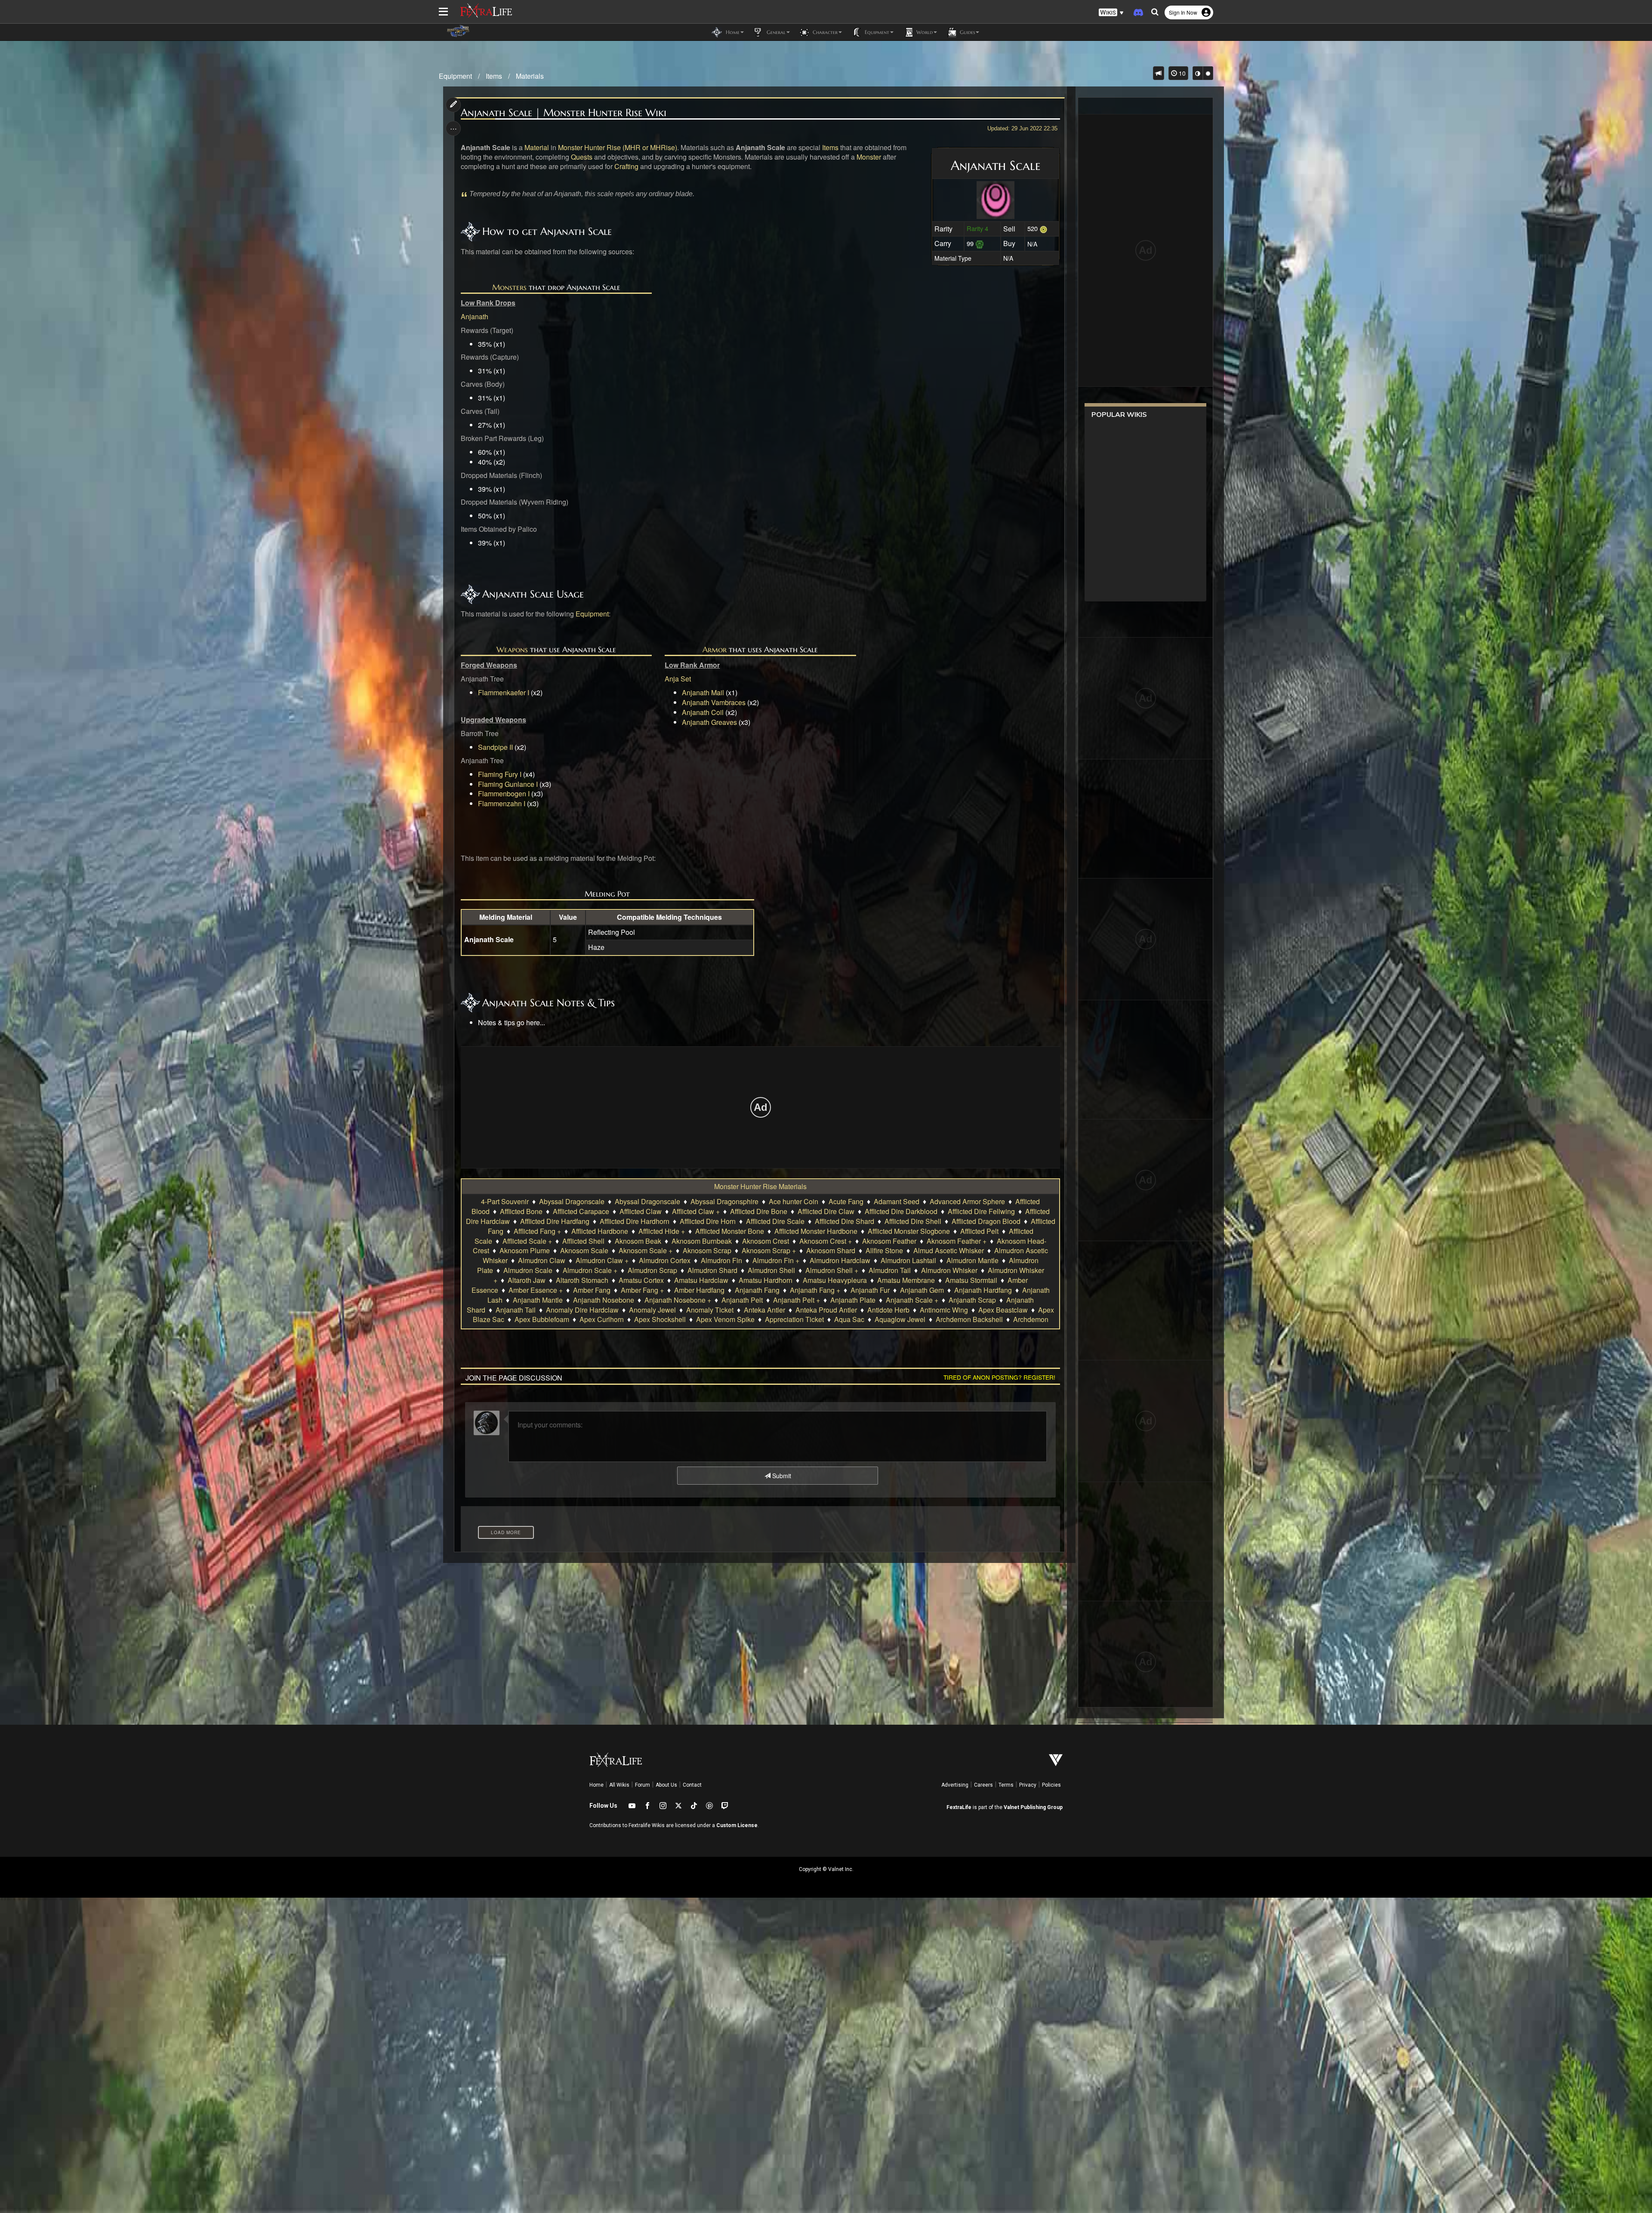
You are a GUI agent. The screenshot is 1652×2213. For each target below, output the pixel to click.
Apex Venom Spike (725, 1319)
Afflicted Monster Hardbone (816, 1231)
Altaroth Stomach (582, 1280)
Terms (1006, 1785)
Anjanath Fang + (815, 1290)
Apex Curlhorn (602, 1319)
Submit (781, 1476)
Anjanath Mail (703, 692)
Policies (1051, 1785)
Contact (692, 1785)
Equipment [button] (876, 32)
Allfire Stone (884, 1250)
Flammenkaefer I (504, 692)
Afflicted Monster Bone (730, 1231)
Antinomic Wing (944, 1310)
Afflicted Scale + (527, 1241)
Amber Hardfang (699, 1290)
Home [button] (732, 32)
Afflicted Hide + (662, 1231)
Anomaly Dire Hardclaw (582, 1310)
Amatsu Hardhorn (766, 1280)
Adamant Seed (897, 1201)
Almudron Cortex (665, 1260)
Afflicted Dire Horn (708, 1221)
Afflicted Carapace (581, 1211)
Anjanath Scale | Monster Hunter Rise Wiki (564, 113)
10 (1181, 73)
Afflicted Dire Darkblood (901, 1211)
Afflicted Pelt (979, 1231)
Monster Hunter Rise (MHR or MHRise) (618, 147)
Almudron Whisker (949, 1270)
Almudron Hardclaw (840, 1260)
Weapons (512, 649)
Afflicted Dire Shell (913, 1221)
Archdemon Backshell (969, 1319)
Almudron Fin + (776, 1260)
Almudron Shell (771, 1270)
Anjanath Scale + (912, 1300)
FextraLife (959, 1807)
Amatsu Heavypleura (835, 1280)
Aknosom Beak (638, 1241)
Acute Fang (846, 1201)
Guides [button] (966, 32)
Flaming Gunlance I (508, 784)
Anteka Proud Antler (826, 1310)
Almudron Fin (721, 1260)
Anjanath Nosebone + (678, 1300)
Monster (869, 157)
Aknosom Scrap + (769, 1250)
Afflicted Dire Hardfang (555, 1221)
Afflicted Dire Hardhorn (635, 1221)
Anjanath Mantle (538, 1300)
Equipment (455, 76)
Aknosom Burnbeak (702, 1241)
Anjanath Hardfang (983, 1290)
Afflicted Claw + (696, 1211)
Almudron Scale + (590, 1270)
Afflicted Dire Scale (775, 1221)
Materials (530, 76)
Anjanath (475, 316)
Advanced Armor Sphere (967, 1201)
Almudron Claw (542, 1260)
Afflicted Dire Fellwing (981, 1211)
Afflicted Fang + (537, 1231)
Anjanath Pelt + (797, 1300)
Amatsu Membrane (906, 1280)
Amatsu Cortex (641, 1280)
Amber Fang (592, 1290)
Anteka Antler (764, 1310)
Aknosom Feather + (957, 1241)
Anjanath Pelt (742, 1300)
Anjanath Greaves (709, 722)
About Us (666, 1785)
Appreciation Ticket (794, 1319)
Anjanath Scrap (972, 1300)
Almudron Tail (890, 1270)
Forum (643, 1785)
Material (537, 147)
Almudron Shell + (832, 1270)
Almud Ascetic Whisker (949, 1250)
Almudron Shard (712, 1270)
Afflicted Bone (521, 1211)
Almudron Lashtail (908, 1260)
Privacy (1028, 1785)
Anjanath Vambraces (714, 702)
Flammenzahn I (502, 803)
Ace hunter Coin (794, 1201)
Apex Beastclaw (1003, 1310)
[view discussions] (1159, 73)
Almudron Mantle (972, 1260)
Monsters (509, 287)
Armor (715, 649)
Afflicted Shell (583, 1241)
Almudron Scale (528, 1270)
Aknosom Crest (766, 1241)
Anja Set (678, 679)
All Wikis (619, 1785)
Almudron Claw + (602, 1260)
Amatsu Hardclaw (701, 1280)
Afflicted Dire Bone (759, 1211)
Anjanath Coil (703, 712)
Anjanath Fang (757, 1290)
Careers (983, 1785)
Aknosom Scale (584, 1250)
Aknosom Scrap (707, 1250)
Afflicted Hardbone (600, 1231)
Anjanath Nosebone (604, 1300)
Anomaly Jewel (652, 1310)
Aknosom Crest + (826, 1241)
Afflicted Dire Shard (844, 1221)
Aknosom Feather (889, 1241)
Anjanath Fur (870, 1290)
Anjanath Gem (922, 1290)
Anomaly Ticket (710, 1310)
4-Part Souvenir (505, 1201)
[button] (1111, 13)
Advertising (955, 1785)
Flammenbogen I (504, 794)
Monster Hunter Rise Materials (760, 1186)
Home (596, 1785)
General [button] (775, 32)
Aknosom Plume (525, 1250)
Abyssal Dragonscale (572, 1201)
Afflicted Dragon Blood (986, 1221)
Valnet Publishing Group (1033, 1807)
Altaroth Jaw (527, 1280)
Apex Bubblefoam (542, 1319)
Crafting (626, 166)
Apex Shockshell (660, 1319)
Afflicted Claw (641, 1211)
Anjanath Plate (853, 1300)
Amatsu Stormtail (971, 1280)
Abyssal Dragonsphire (724, 1201)
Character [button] (824, 32)
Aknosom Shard (831, 1250)
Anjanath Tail (516, 1310)
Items (494, 76)
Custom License (737, 1825)
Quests (582, 157)
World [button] (924, 32)
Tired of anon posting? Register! (999, 1377)
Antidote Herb (888, 1310)
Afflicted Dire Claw (826, 1211)
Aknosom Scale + (646, 1250)
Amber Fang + (642, 1290)
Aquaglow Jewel (900, 1319)
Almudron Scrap (652, 1270)
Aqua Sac (849, 1319)
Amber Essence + (536, 1290)
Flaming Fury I (500, 774)
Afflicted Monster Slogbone (909, 1231)
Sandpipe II (495, 747)
